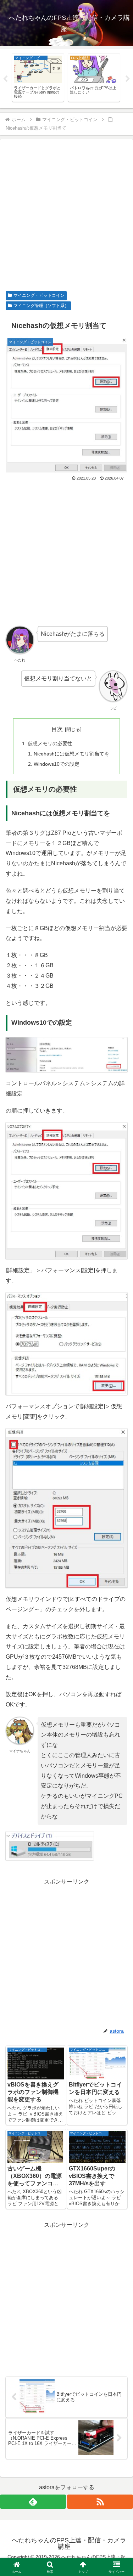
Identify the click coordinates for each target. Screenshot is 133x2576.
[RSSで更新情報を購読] (100, 2502)
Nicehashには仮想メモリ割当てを (71, 754)
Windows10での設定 (57, 764)
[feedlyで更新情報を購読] (33, 2502)
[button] (119, 1521)
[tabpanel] (38, 78)
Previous (5, 79)
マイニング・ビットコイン (39, 295)
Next (128, 79)
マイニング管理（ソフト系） (41, 306)
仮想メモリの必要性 (50, 743)
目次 (57, 729)
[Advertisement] (66, 217)
